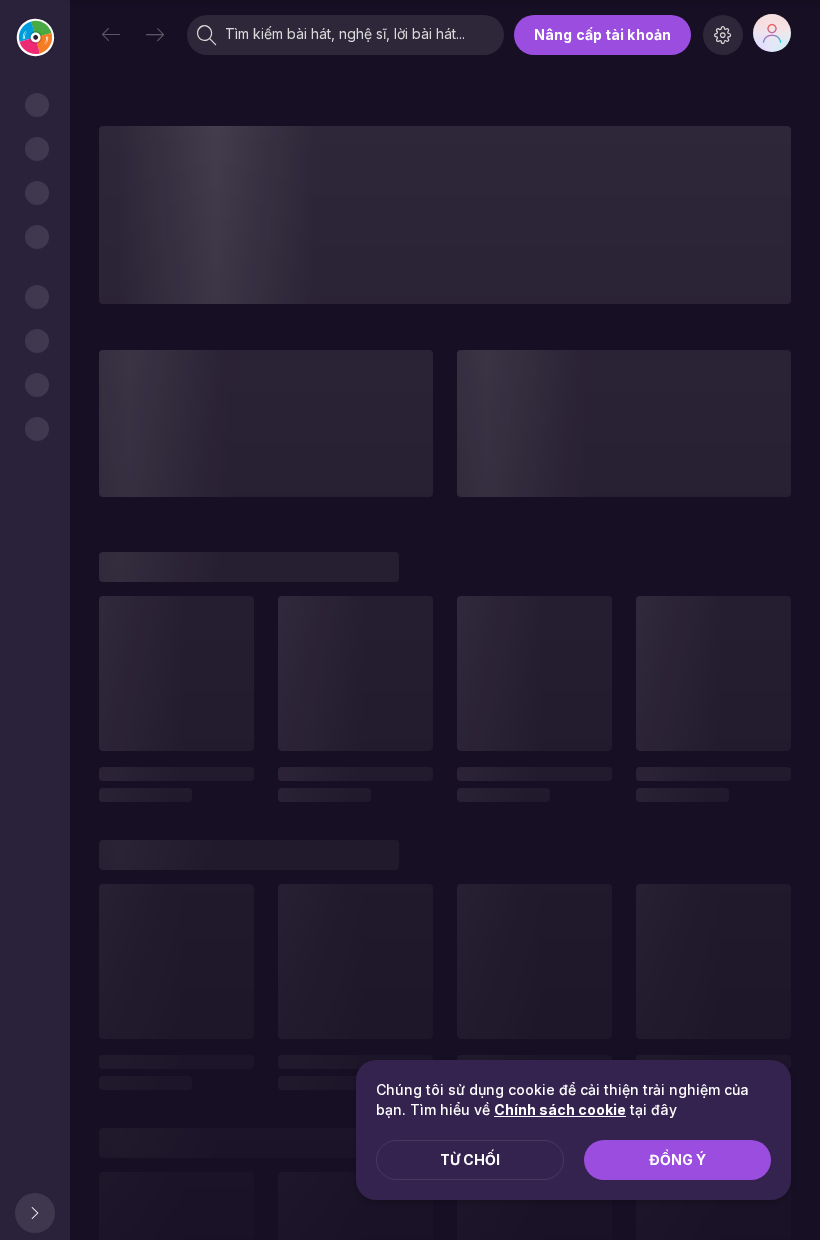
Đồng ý (677, 1159)
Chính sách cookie (560, 1109)
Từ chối (470, 1159)
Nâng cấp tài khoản (602, 34)
